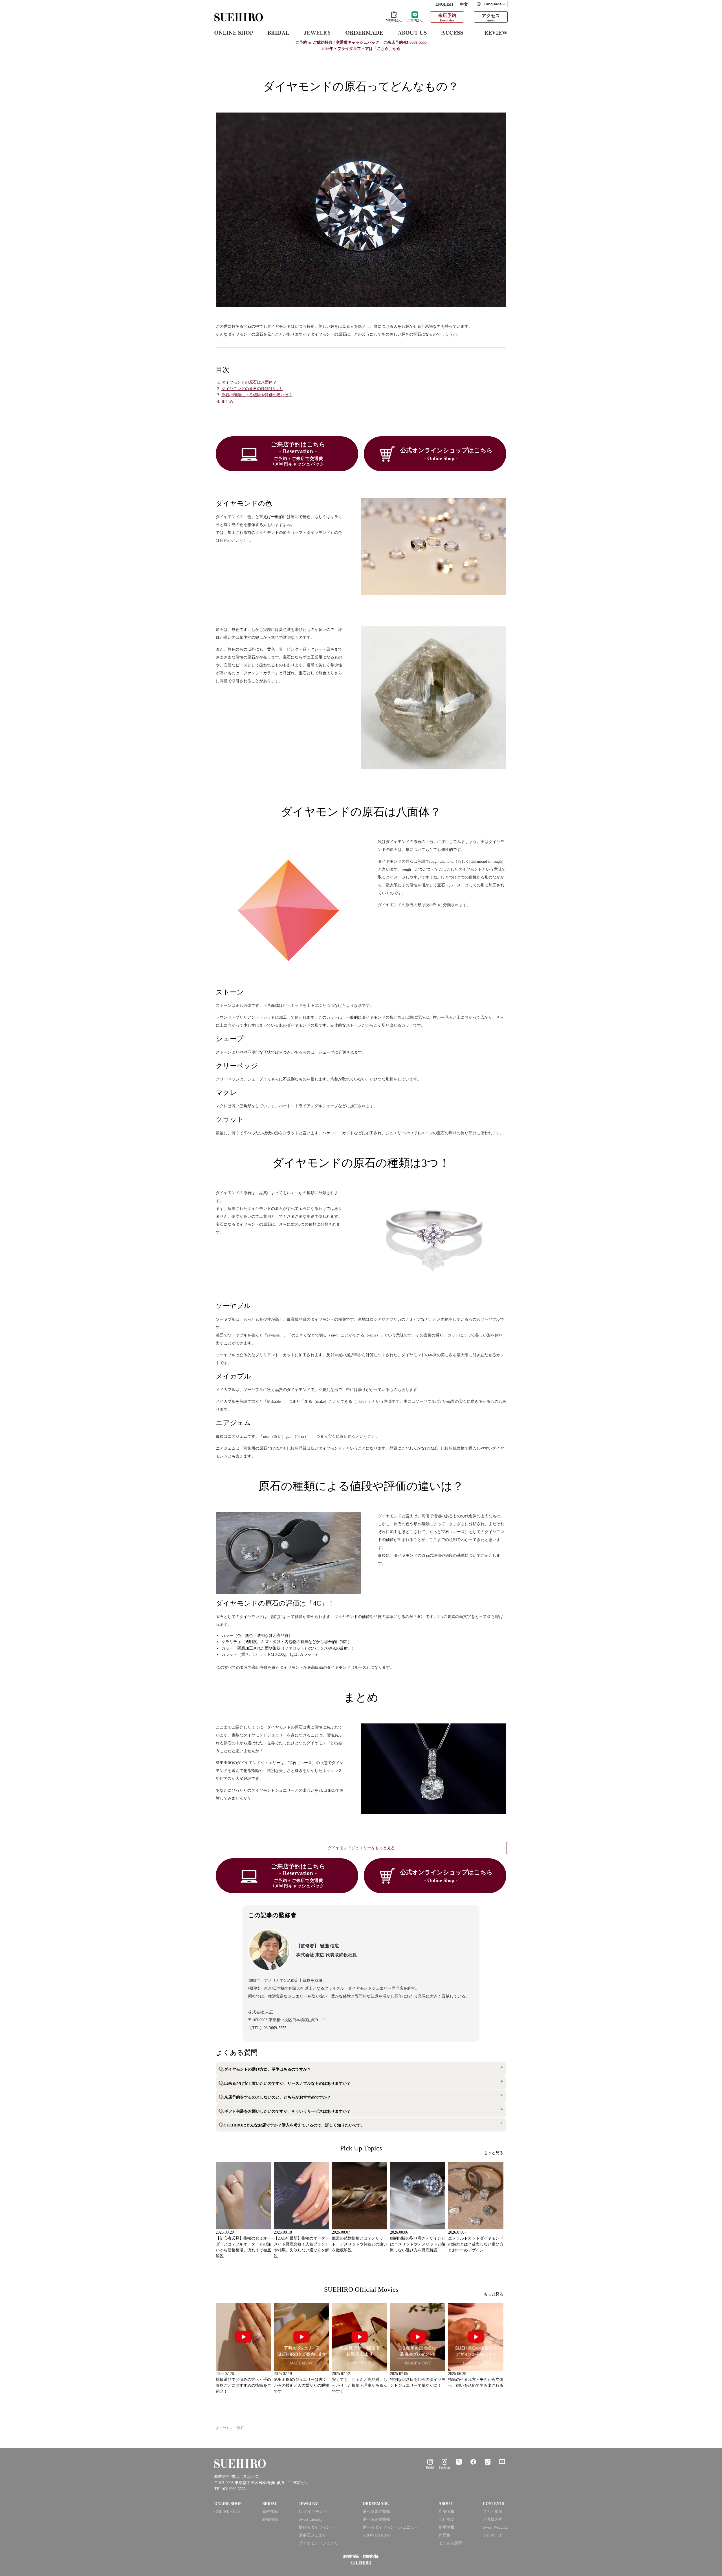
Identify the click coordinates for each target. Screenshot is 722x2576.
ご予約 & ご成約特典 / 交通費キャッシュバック (361, 42)
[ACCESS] (456, 32)
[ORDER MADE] (364, 32)
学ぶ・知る (493, 2512)
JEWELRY (308, 2504)
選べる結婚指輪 (377, 2519)
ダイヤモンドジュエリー (320, 2543)
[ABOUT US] (412, 32)
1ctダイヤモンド (313, 2512)
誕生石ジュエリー (314, 2535)
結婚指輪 (270, 2519)
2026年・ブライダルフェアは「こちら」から (361, 49)
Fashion (444, 2467)
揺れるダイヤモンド (316, 2527)
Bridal (430, 2467)
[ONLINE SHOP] (234, 32)
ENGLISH (444, 4)
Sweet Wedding (495, 2527)
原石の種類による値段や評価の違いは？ (257, 395)
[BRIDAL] (278, 32)
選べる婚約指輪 (377, 2512)
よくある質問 (450, 2543)
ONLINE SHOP (227, 2512)
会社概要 (446, 2519)
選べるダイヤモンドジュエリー (390, 2527)
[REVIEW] (496, 32)
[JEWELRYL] (317, 32)
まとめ (227, 401)
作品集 (444, 2535)
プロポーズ (493, 2535)
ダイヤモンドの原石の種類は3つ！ (252, 389)
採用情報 (446, 2527)
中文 (464, 4)
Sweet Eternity (311, 2519)
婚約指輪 (270, 2512)
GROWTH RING (377, 2535)
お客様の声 (493, 2519)
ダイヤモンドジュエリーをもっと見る (361, 1848)
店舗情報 (446, 2512)
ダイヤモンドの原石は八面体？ (249, 382)
